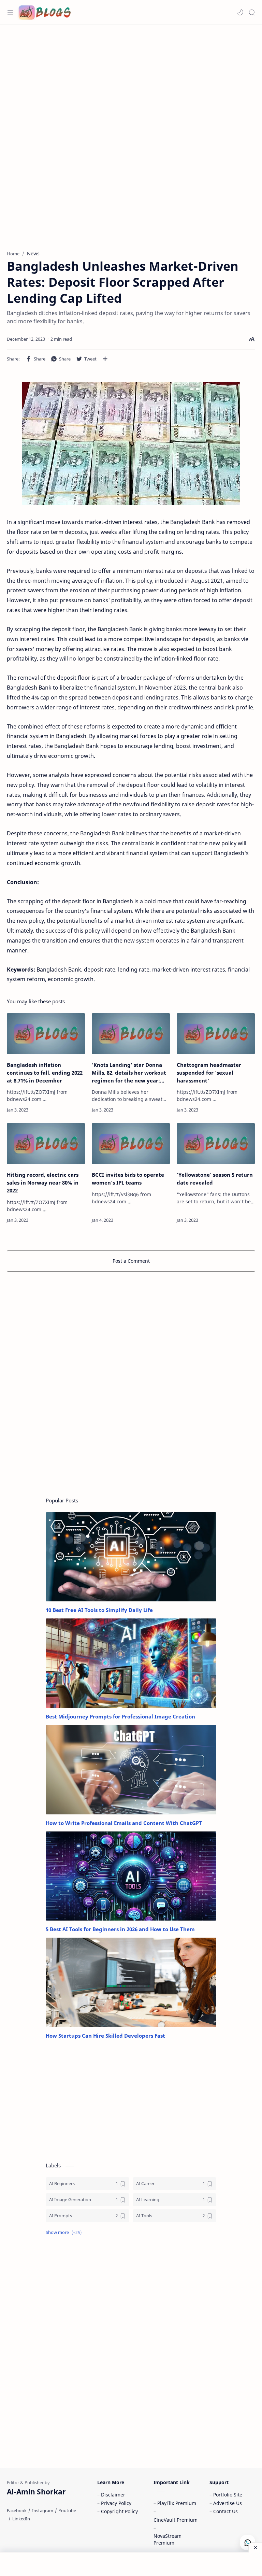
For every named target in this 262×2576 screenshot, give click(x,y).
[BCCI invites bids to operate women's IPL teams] (131, 1144)
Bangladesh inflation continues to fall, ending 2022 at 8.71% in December (45, 1073)
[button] (240, 12)
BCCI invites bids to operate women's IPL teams (128, 1179)
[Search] (252, 12)
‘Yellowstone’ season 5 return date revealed (215, 1179)
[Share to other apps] (105, 359)
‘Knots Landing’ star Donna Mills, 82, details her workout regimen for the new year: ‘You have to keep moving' (129, 1073)
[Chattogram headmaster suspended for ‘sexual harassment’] (216, 1034)
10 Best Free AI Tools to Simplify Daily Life (99, 1610)
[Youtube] (67, 2510)
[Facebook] (17, 2510)
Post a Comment (131, 1261)
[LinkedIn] (21, 2519)
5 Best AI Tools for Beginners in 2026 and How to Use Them (120, 1929)
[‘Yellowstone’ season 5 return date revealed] (216, 1144)
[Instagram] (43, 2510)
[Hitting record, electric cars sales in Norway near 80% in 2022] (46, 1144)
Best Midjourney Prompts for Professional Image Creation (120, 1716)
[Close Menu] (255, 2547)
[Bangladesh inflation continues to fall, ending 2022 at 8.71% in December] (46, 1034)
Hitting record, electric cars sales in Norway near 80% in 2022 (43, 1183)
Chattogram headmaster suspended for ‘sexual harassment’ (209, 1073)
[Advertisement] (131, 80)
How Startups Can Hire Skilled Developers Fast (105, 2036)
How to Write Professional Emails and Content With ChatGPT (124, 1823)
